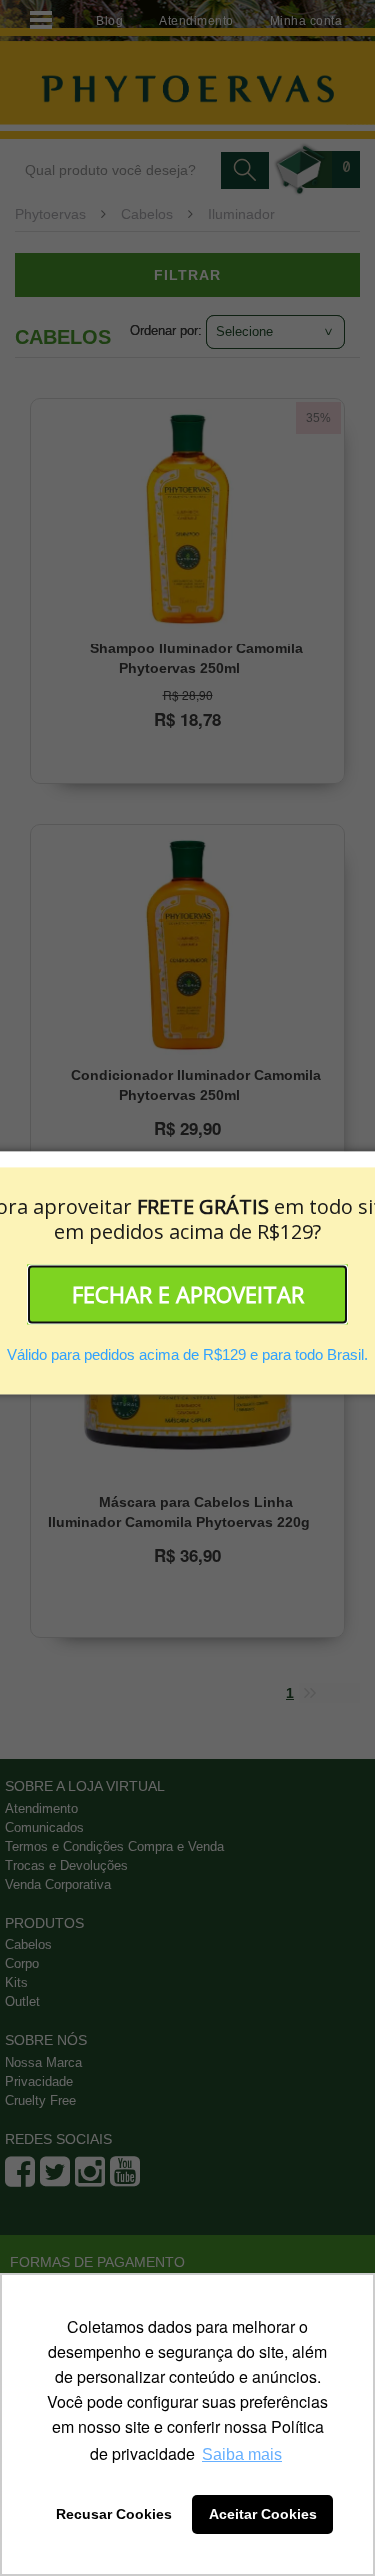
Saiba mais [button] (242, 2455)
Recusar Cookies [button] (114, 2514)
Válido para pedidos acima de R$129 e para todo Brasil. (187, 1355)
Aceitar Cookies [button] (263, 2514)
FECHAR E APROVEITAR (188, 1294)
